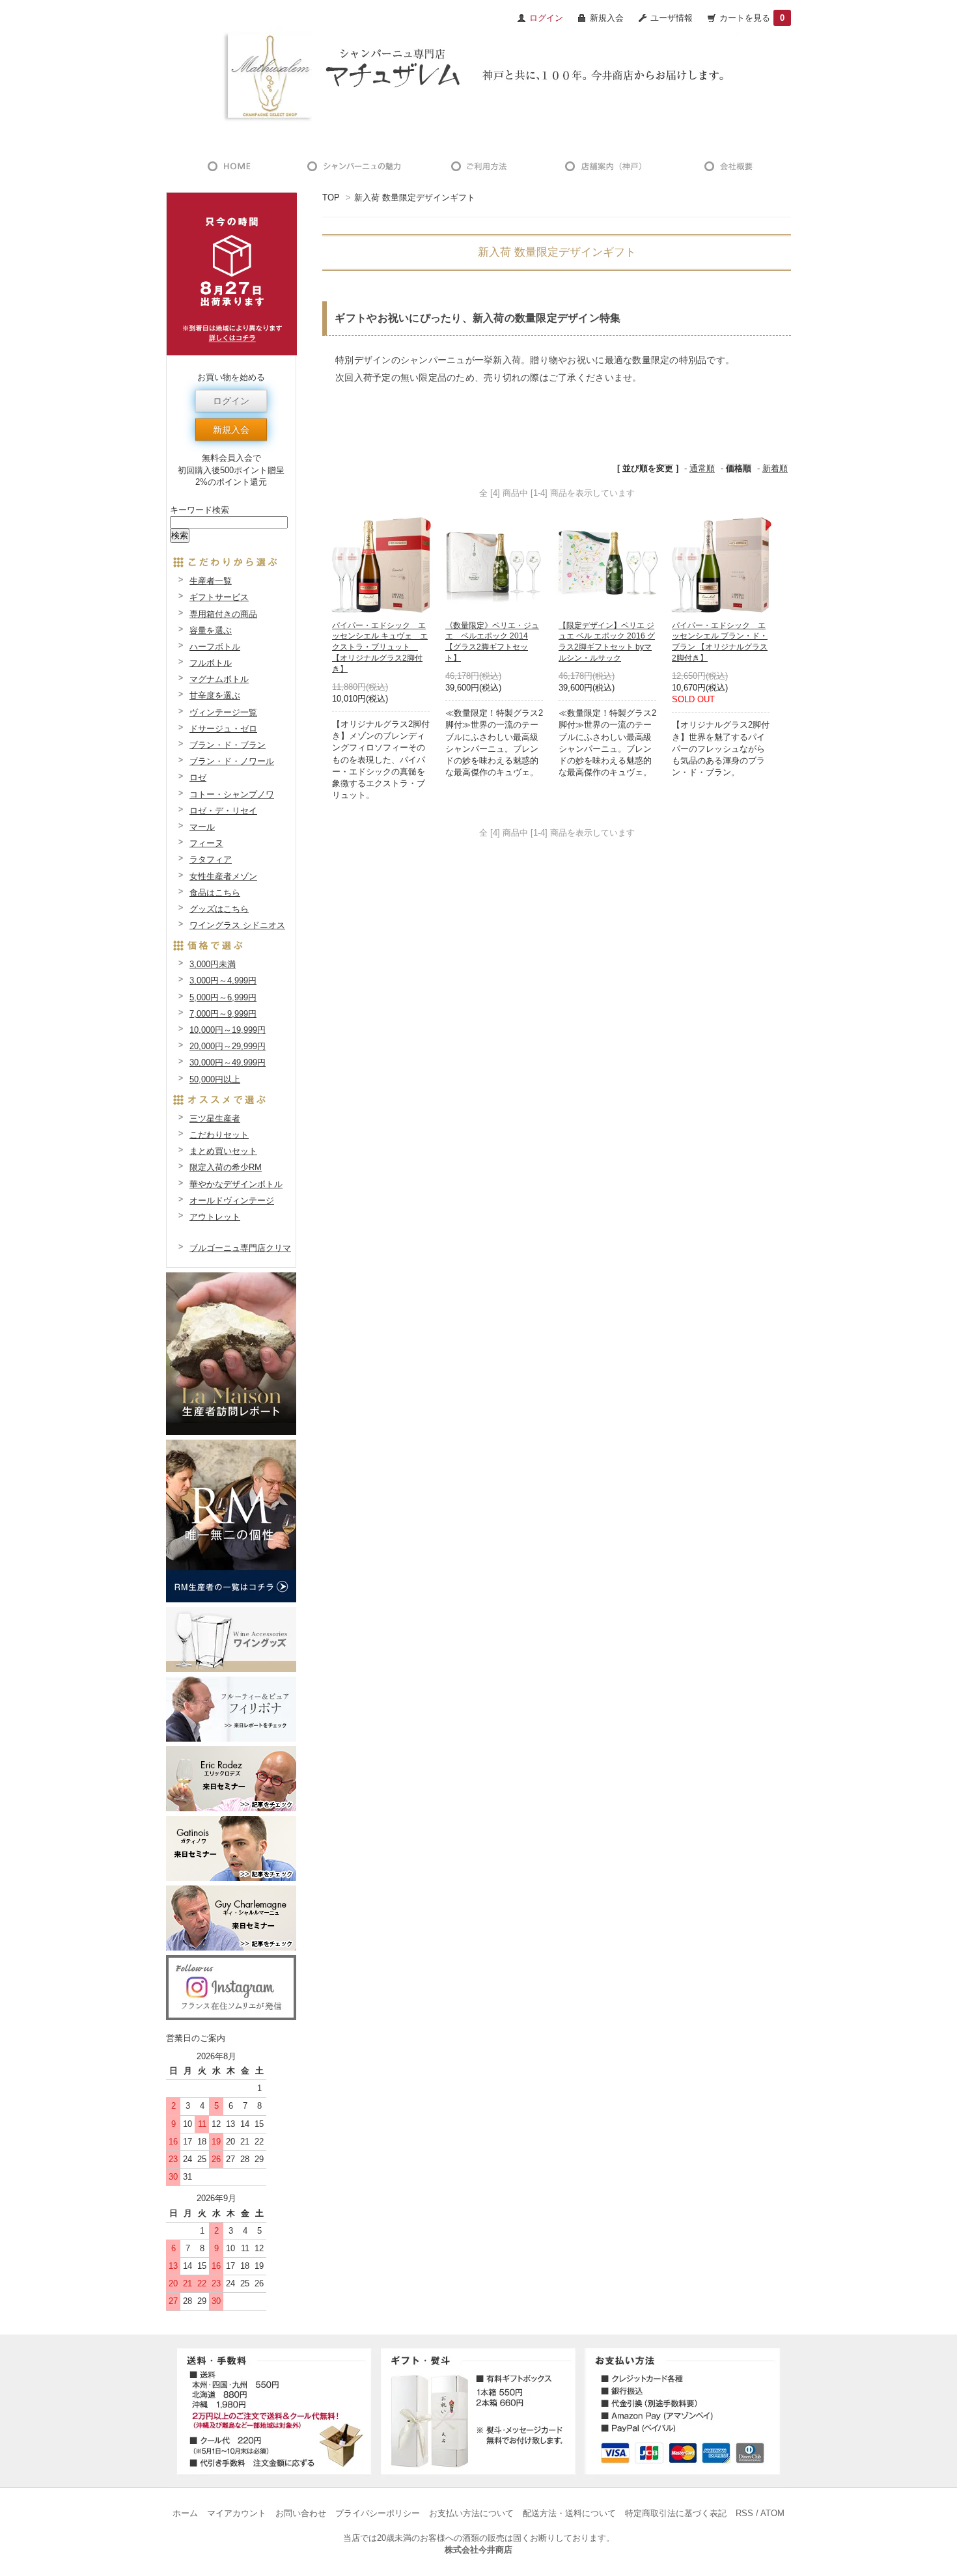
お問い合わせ (301, 2513)
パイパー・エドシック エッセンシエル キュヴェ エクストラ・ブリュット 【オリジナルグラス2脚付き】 (380, 647)
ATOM (772, 2513)
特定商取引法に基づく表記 (676, 2513)
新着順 (775, 468)
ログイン (231, 401)
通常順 (702, 468)
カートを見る (752, 18)
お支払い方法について (471, 2513)
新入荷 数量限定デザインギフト (415, 198)
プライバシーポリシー (378, 2513)
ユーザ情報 (672, 18)
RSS (744, 2513)
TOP (331, 198)
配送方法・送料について (569, 2513)
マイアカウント (237, 2513)
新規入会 (607, 18)
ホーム (185, 2513)
